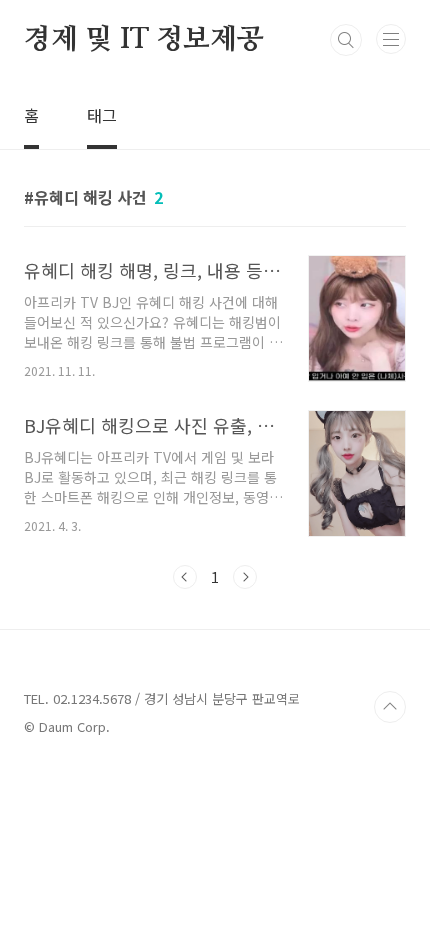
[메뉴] (391, 39)
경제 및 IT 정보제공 (144, 40)
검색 (346, 40)
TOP (390, 707)
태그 (102, 115)
